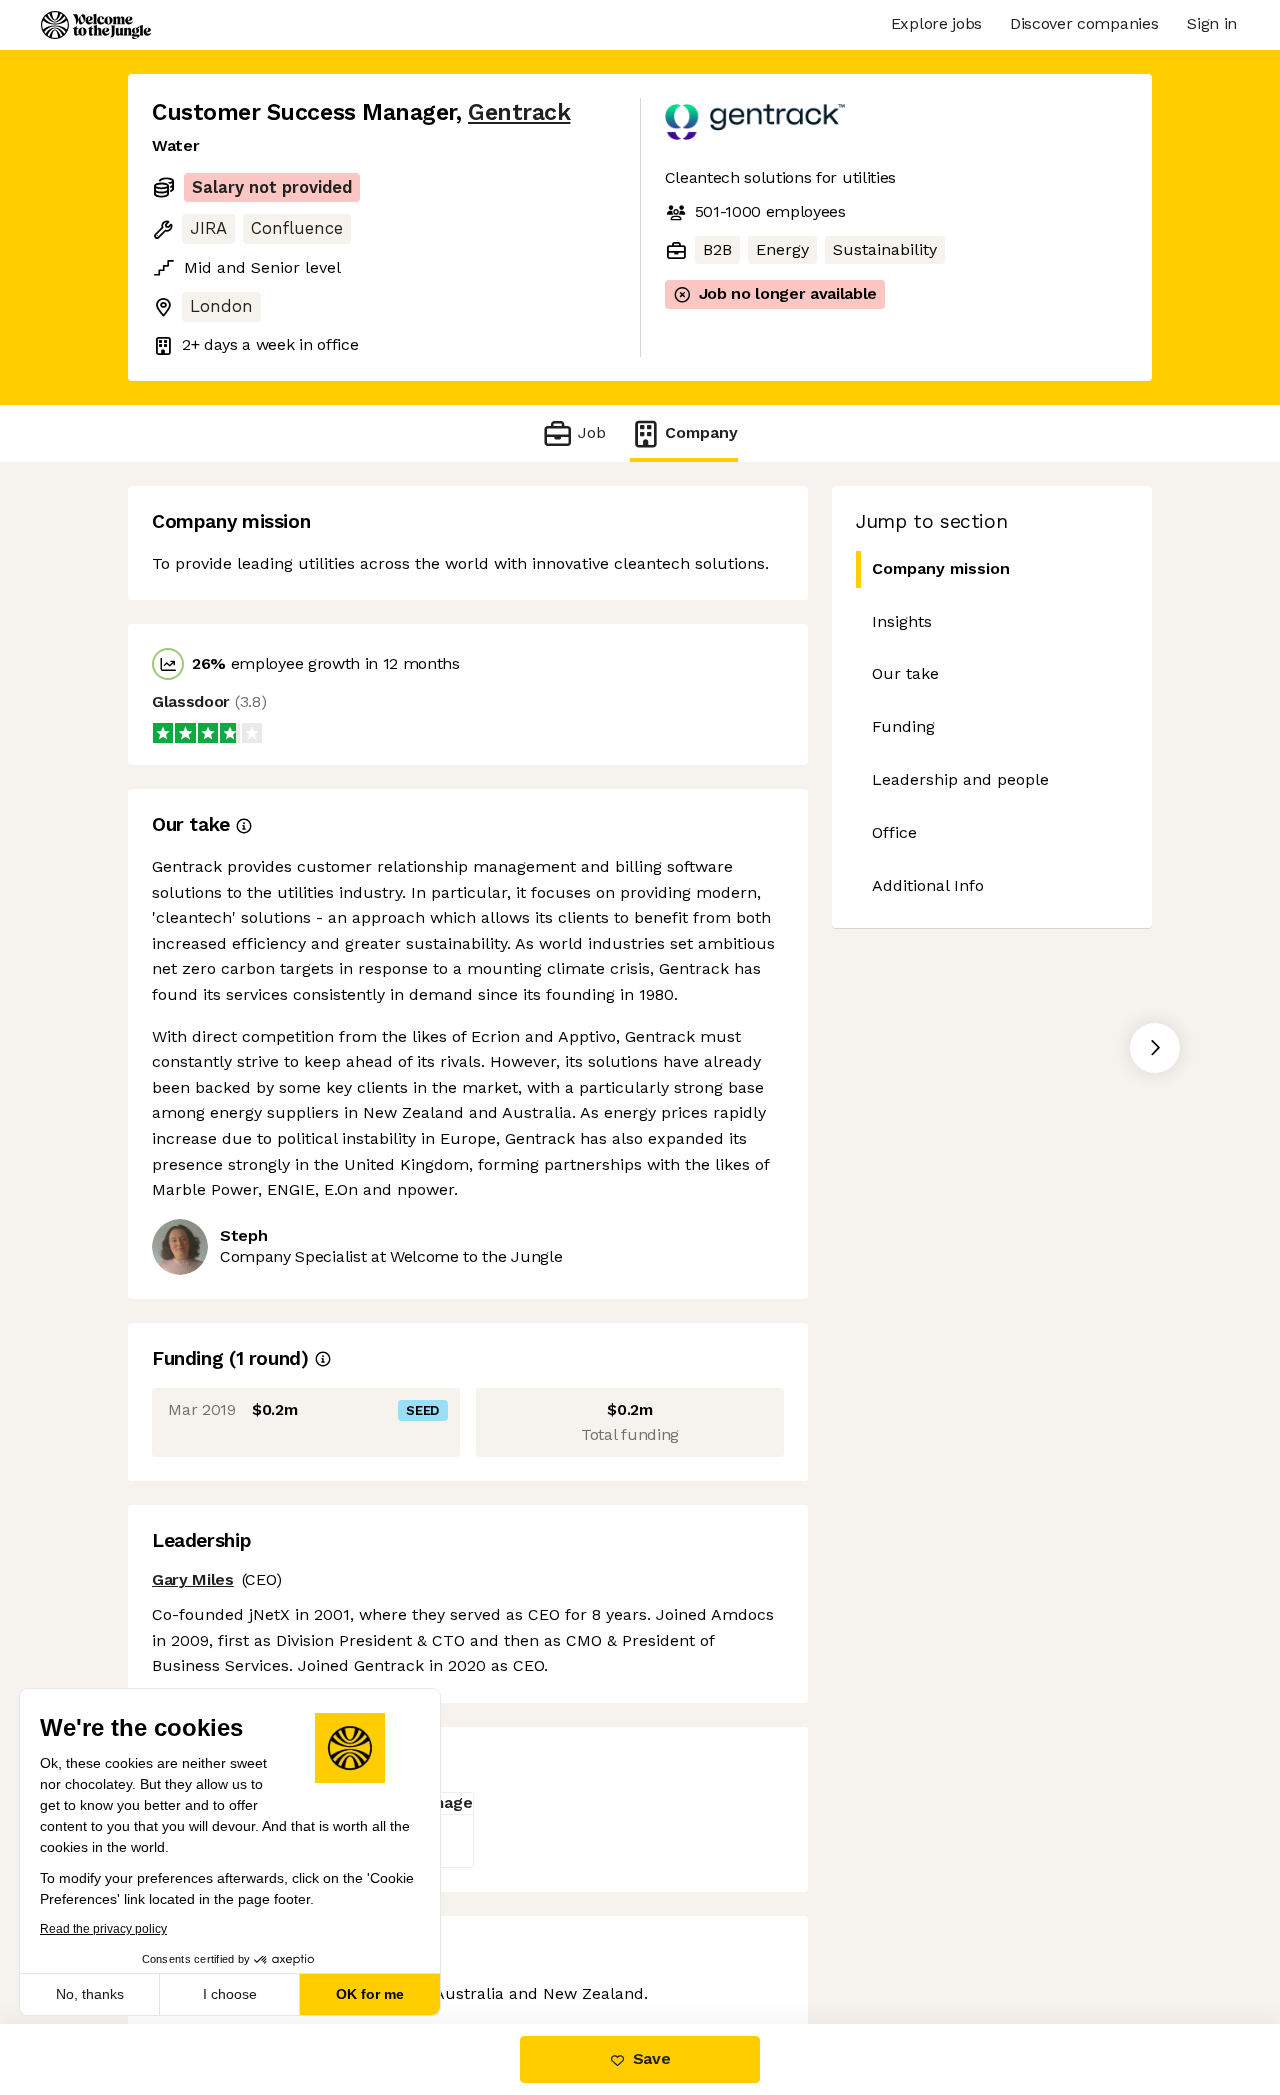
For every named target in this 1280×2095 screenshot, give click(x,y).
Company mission (941, 568)
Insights (902, 621)
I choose (230, 1994)
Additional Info (928, 885)
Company (701, 432)
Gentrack (519, 112)
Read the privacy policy (103, 1929)
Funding (903, 726)
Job (591, 432)
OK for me (370, 1994)
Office (894, 832)
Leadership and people (960, 779)
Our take (905, 673)
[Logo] (96, 25)
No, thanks (90, 1994)
